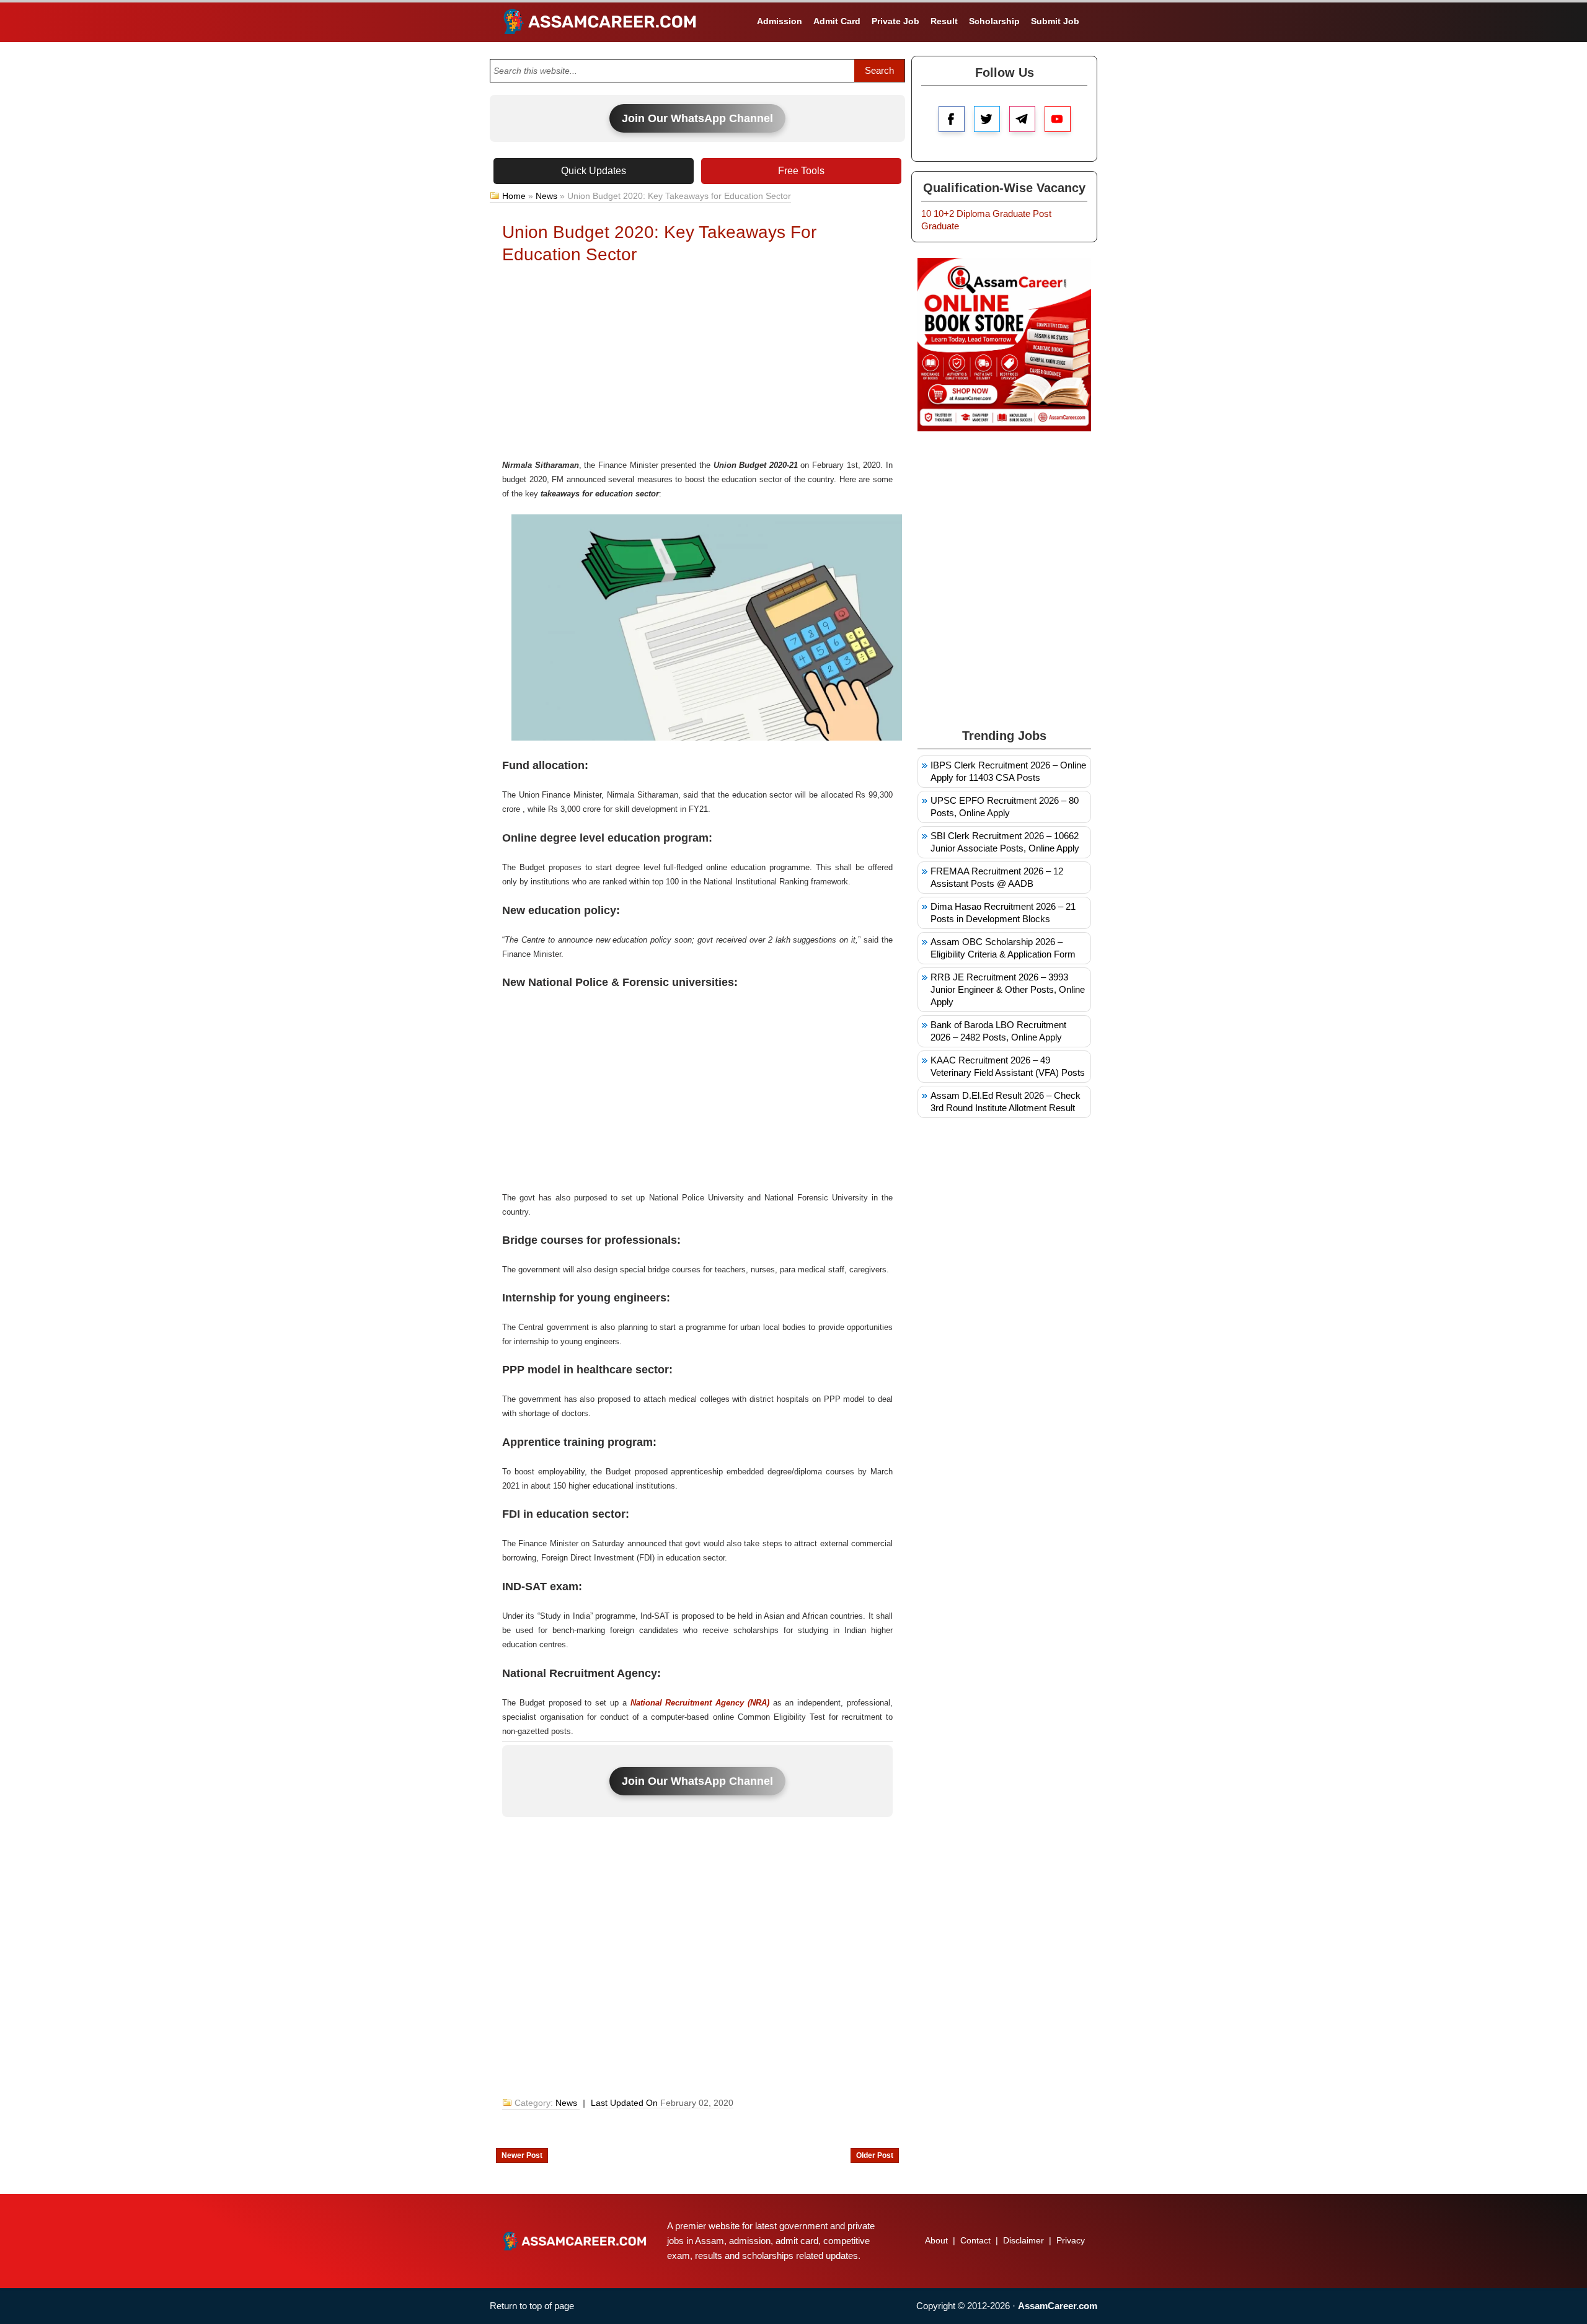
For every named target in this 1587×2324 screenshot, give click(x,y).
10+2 (944, 213)
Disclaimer (1023, 2240)
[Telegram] (1022, 119)
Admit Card (837, 21)
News (546, 196)
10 (926, 213)
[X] (987, 119)
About (936, 2240)
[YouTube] (1058, 119)
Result (944, 21)
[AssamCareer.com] (575, 2241)
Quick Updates (594, 171)
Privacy (1071, 2240)
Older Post (875, 2155)
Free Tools (801, 171)
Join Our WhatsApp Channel (697, 118)
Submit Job (1055, 21)
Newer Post (522, 2155)
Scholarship (994, 21)
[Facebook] (952, 119)
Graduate (1011, 213)
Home (514, 196)
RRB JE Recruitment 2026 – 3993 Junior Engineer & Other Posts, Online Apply (1008, 989)
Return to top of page (532, 2306)
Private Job (895, 21)
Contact (975, 2240)
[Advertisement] (697, 365)
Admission (780, 21)
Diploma (973, 213)
